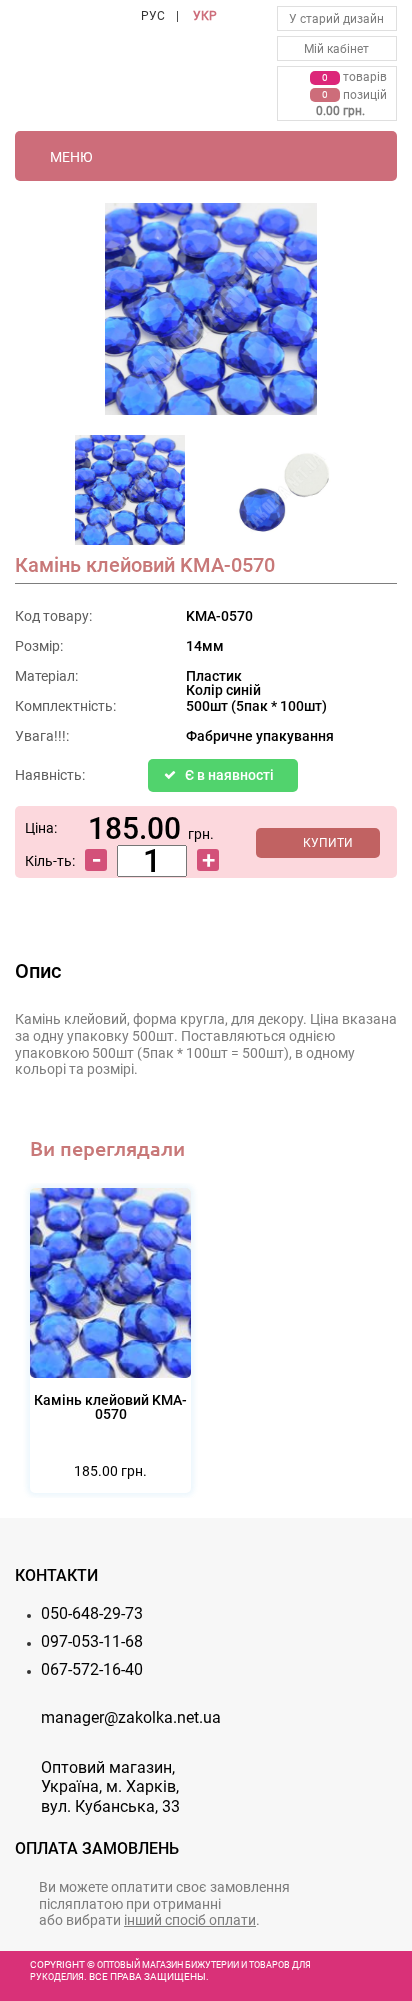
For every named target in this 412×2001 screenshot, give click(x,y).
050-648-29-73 (92, 1613)
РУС (153, 16)
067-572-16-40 (92, 1669)
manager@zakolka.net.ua (131, 1717)
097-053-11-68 (92, 1641)
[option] (129, 496)
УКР (205, 16)
